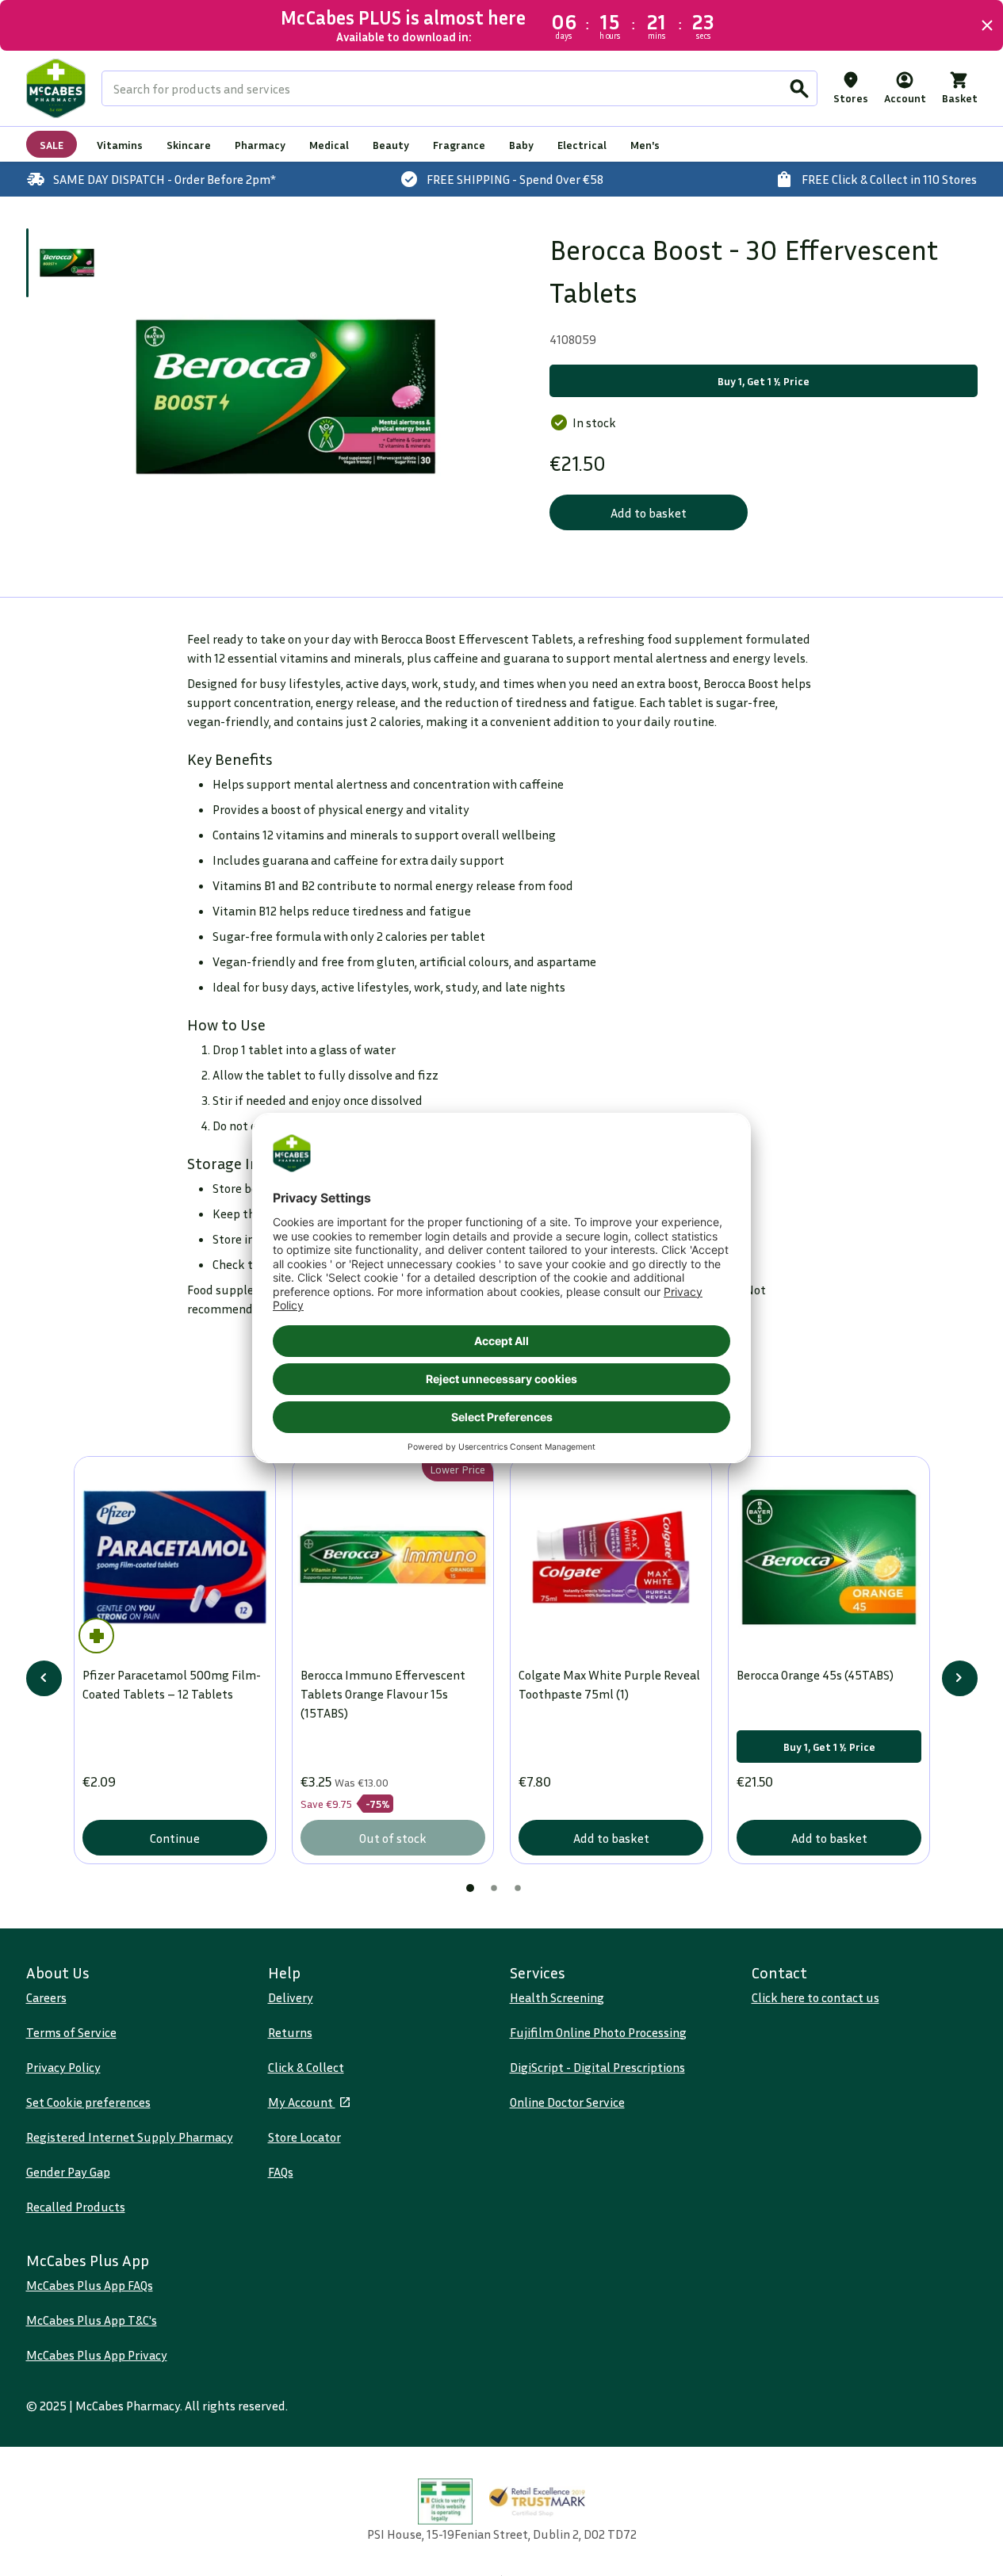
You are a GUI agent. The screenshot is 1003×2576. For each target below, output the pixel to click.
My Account (302, 2102)
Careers (46, 1997)
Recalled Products (76, 2207)
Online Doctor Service (567, 2102)
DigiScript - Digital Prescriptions (597, 2067)
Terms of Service (71, 2032)
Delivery (291, 1997)
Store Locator (304, 2137)
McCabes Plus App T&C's (92, 2320)
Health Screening (557, 1997)
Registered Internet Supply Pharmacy (130, 2137)
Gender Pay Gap (68, 2172)
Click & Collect (306, 2067)
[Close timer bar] (987, 25)
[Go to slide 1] (67, 263)
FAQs (281, 2172)
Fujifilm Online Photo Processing (598, 2032)
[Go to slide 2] (494, 1888)
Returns (290, 2032)
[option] (286, 397)
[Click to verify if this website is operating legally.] (446, 2502)
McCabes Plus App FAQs (90, 2285)
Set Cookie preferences (88, 2102)
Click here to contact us (815, 1997)
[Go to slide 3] (518, 1888)
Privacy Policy (63, 2067)
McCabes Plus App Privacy (97, 2355)
